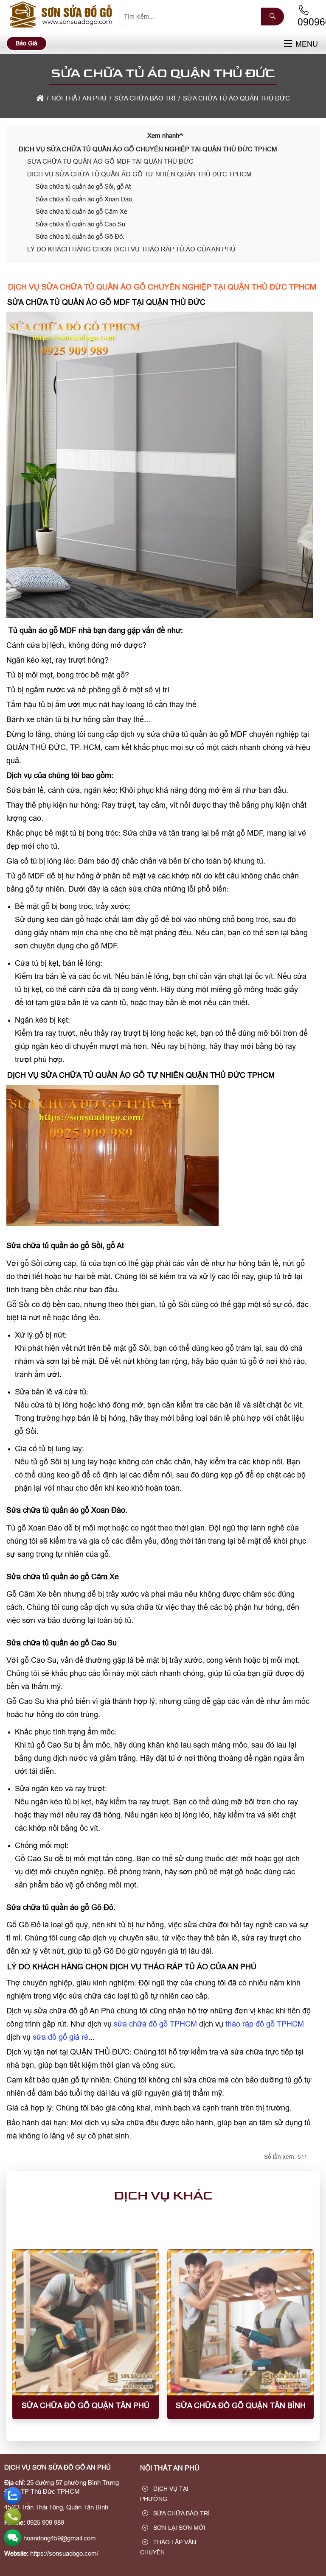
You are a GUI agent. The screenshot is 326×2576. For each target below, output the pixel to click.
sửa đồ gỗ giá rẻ (60, 2037)
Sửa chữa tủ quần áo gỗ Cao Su (80, 224)
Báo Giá (27, 43)
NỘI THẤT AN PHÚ (170, 2468)
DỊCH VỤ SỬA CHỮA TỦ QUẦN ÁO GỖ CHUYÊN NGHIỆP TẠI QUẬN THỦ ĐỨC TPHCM (148, 149)
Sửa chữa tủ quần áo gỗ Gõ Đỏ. (80, 236)
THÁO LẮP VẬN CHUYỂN (168, 2547)
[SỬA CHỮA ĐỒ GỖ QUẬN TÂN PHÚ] (86, 2322)
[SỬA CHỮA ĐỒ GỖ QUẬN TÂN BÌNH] (240, 2322)
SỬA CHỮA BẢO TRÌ (181, 2513)
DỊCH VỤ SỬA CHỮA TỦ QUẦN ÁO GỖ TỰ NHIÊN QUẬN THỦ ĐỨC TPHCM (139, 174)
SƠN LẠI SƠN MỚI (178, 2528)
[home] (40, 98)
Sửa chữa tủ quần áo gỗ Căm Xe (81, 211)
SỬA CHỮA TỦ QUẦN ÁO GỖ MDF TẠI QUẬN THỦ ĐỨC (110, 161)
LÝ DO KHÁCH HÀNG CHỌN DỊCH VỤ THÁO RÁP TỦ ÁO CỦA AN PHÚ (131, 249)
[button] (288, 44)
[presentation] (25, 2340)
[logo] (62, 27)
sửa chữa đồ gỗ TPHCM (155, 2024)
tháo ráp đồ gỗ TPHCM (265, 2024)
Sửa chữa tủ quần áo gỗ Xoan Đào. (85, 199)
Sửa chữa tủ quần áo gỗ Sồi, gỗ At (83, 186)
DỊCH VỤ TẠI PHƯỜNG (164, 2494)
